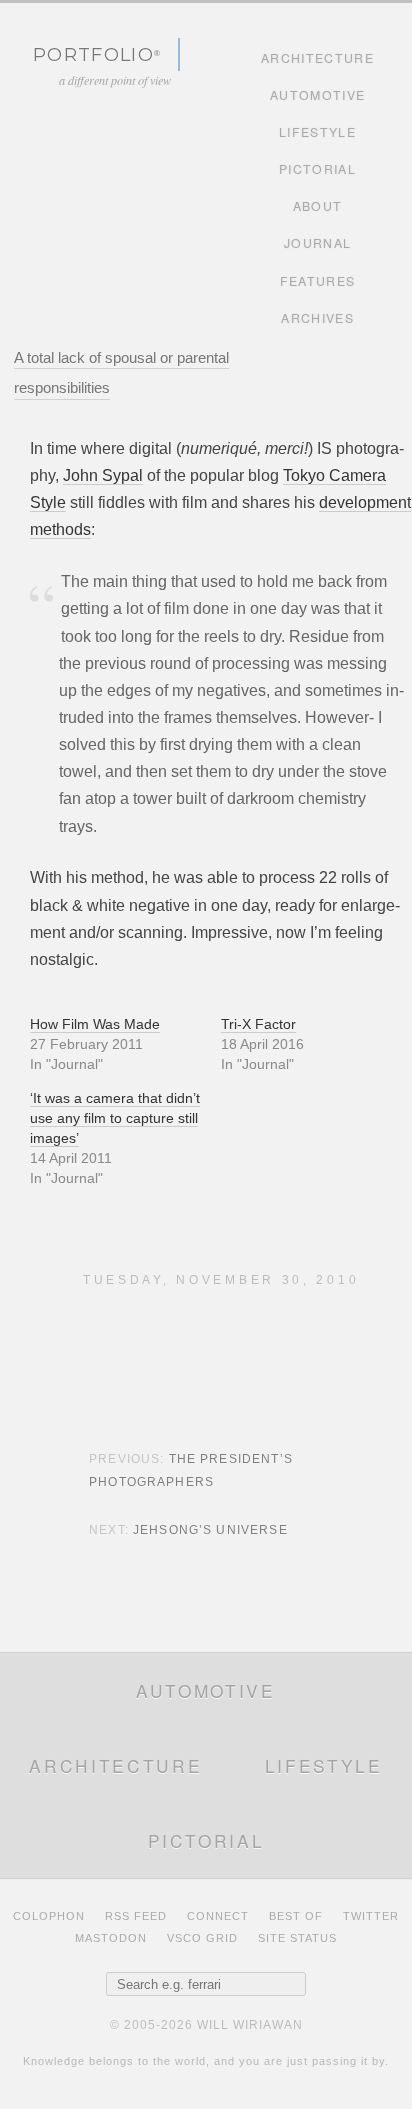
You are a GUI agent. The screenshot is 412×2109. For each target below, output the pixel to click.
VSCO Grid (202, 1938)
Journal (317, 243)
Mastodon (111, 1938)
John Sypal (103, 475)
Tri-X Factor (258, 1024)
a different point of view (115, 80)
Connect (218, 1916)
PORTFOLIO (93, 54)
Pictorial (317, 169)
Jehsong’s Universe (210, 1530)
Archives (317, 318)
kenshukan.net (361, 358)
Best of (296, 1916)
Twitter (371, 1916)
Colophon (49, 1916)
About (318, 206)
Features (318, 281)
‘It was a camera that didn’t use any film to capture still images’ (115, 1118)
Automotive (317, 95)
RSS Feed (136, 1916)
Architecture (317, 58)
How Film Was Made (95, 1024)
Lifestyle (317, 132)
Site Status (297, 1938)
